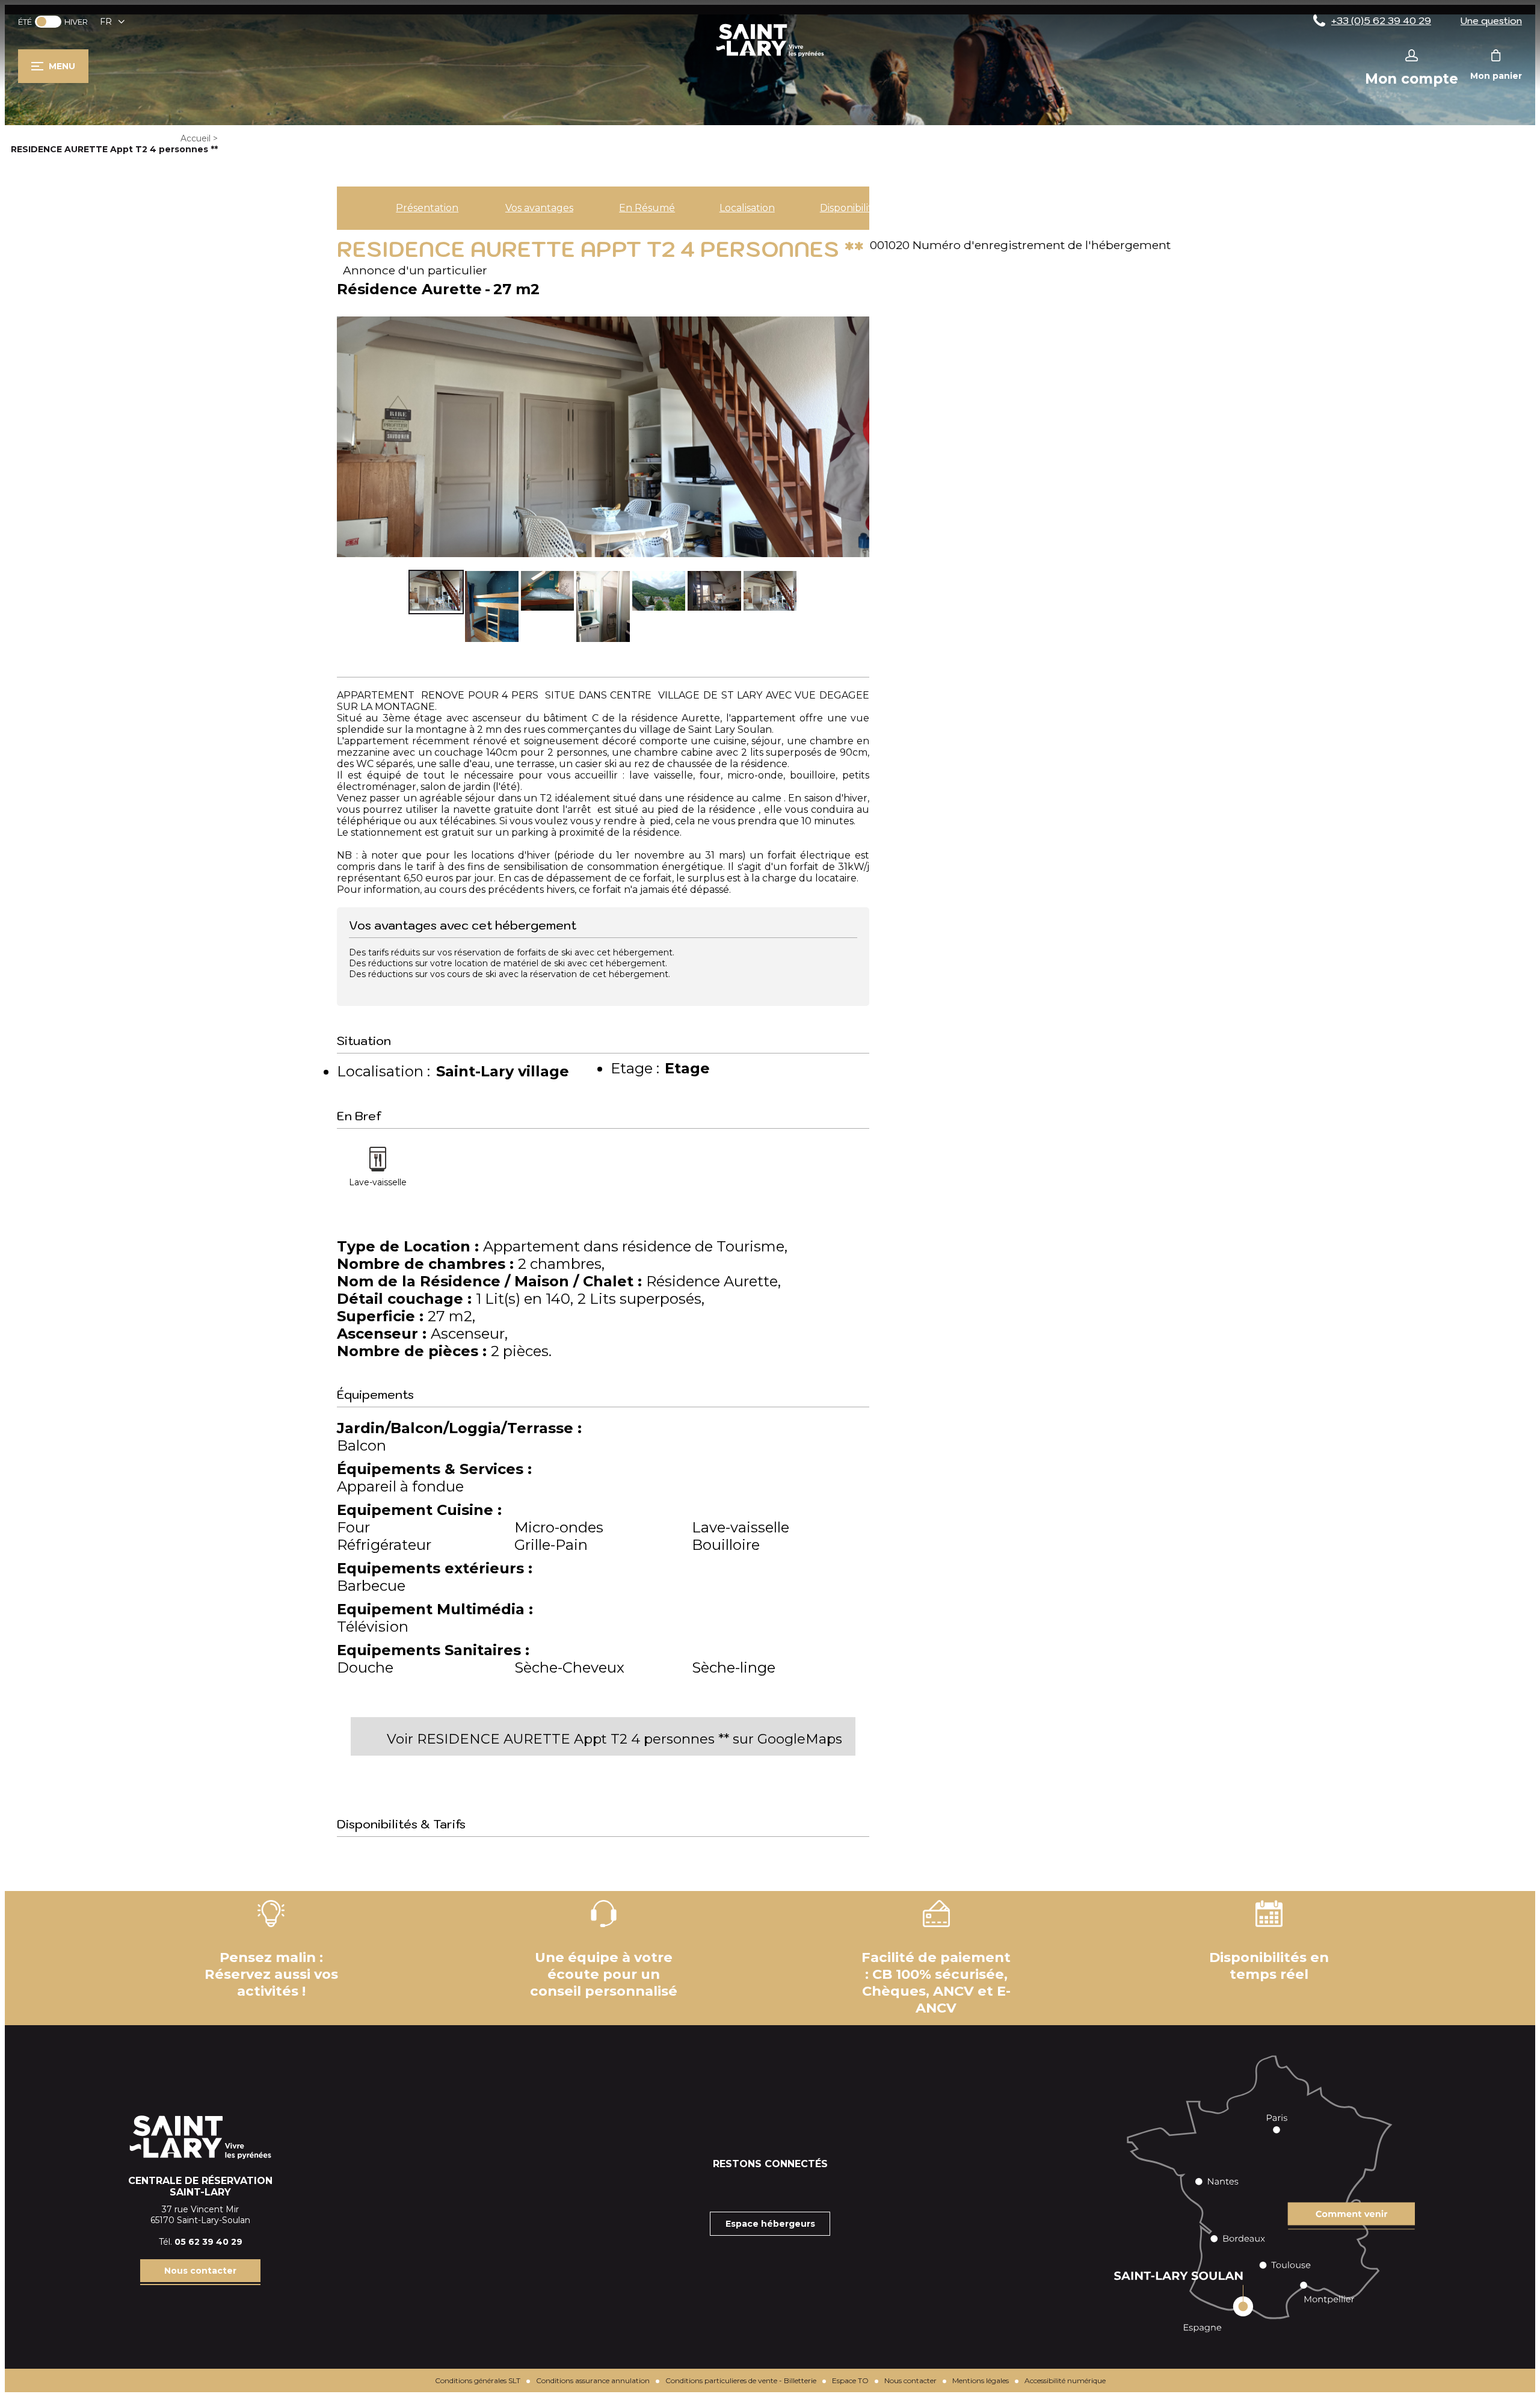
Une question (1491, 20)
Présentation (427, 208)
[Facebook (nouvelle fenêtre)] (740, 2188)
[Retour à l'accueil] (770, 56)
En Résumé (647, 208)
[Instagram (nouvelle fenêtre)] (770, 2188)
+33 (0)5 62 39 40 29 (1381, 20)
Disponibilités (851, 208)
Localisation (747, 208)
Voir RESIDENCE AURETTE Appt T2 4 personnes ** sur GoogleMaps (614, 1739)
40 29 (229, 2242)
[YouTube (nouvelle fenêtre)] (800, 2188)
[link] (48, 22)
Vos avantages (539, 208)
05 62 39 (195, 2242)
